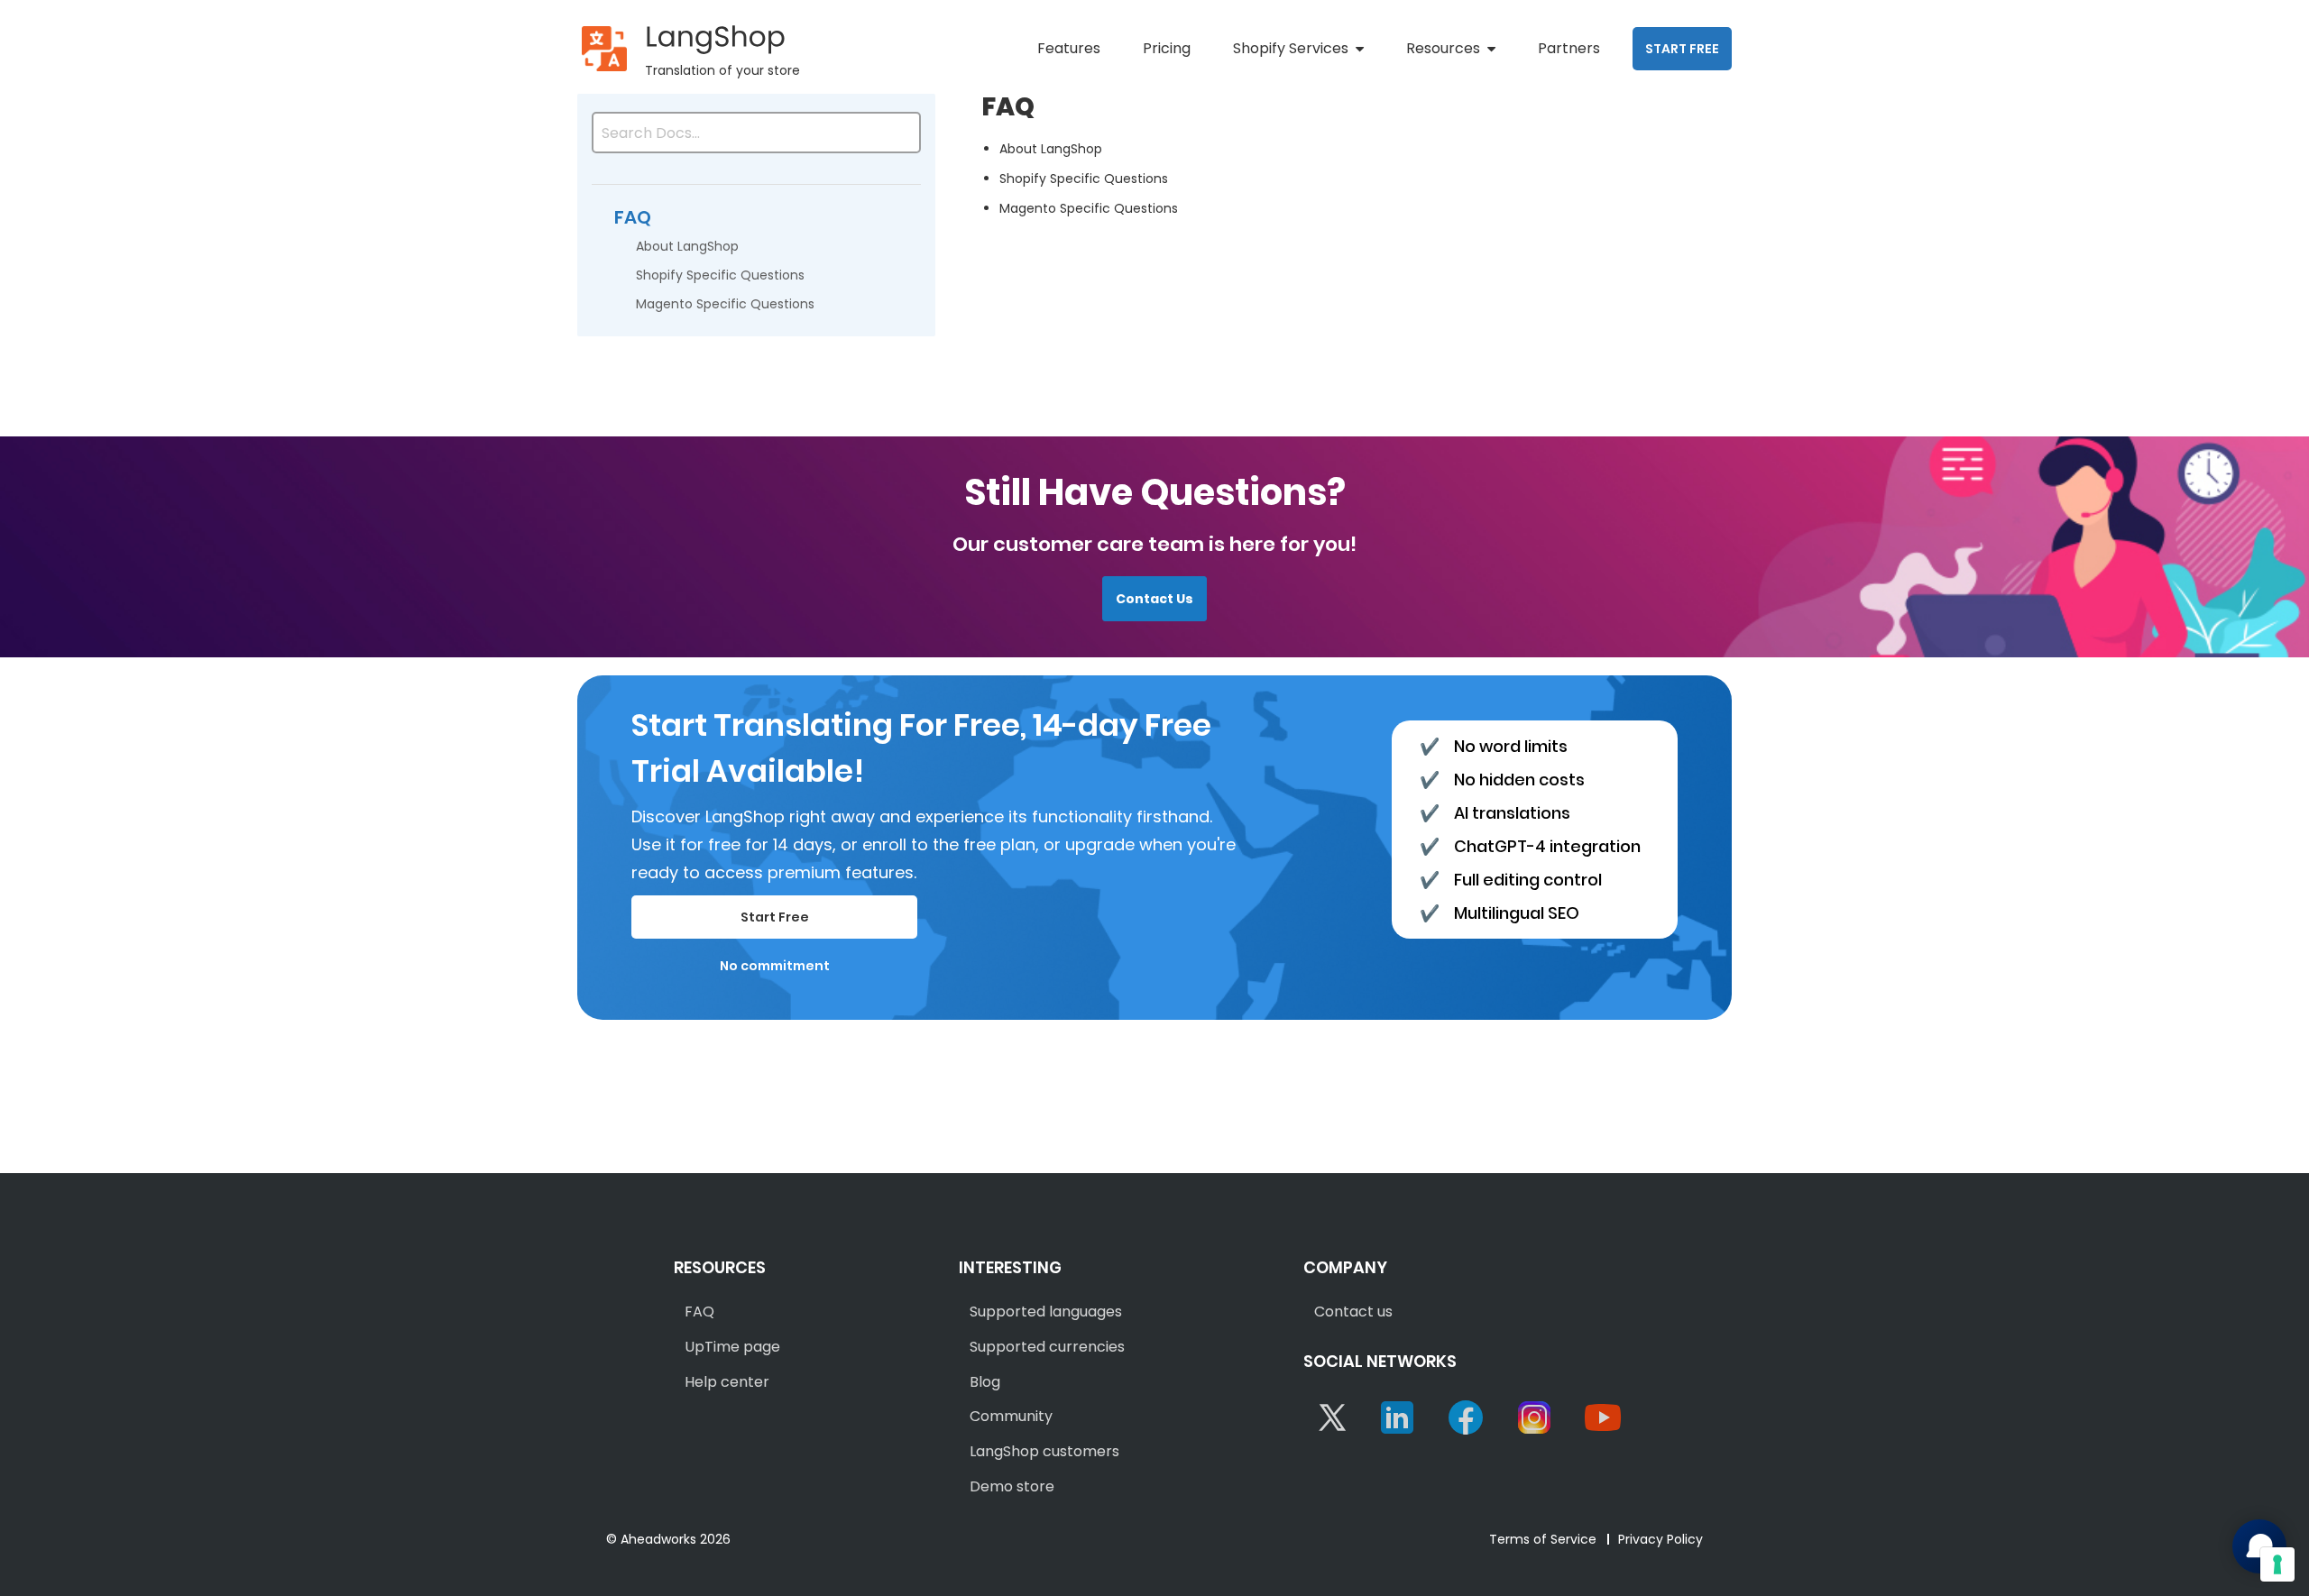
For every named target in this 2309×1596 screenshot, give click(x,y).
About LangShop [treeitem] (687, 246)
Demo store (1012, 1486)
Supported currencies (1047, 1347)
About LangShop (1051, 149)
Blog (985, 1382)
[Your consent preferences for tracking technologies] (2277, 1564)
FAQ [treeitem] (633, 217)
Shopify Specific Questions (1084, 179)
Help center (727, 1382)
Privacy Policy (1660, 1539)
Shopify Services (1291, 48)
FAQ (699, 1312)
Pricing (1167, 48)
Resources (1443, 48)
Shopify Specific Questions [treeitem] (720, 275)
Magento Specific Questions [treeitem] (725, 304)
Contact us (1353, 1312)
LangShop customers (1044, 1451)
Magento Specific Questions (1089, 208)
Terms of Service (1543, 1539)
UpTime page (732, 1347)
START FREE (1682, 49)
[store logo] (604, 49)
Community (1011, 1416)
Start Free (775, 917)
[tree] (756, 247)
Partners (1569, 48)
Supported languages (1046, 1312)
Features (1069, 48)
